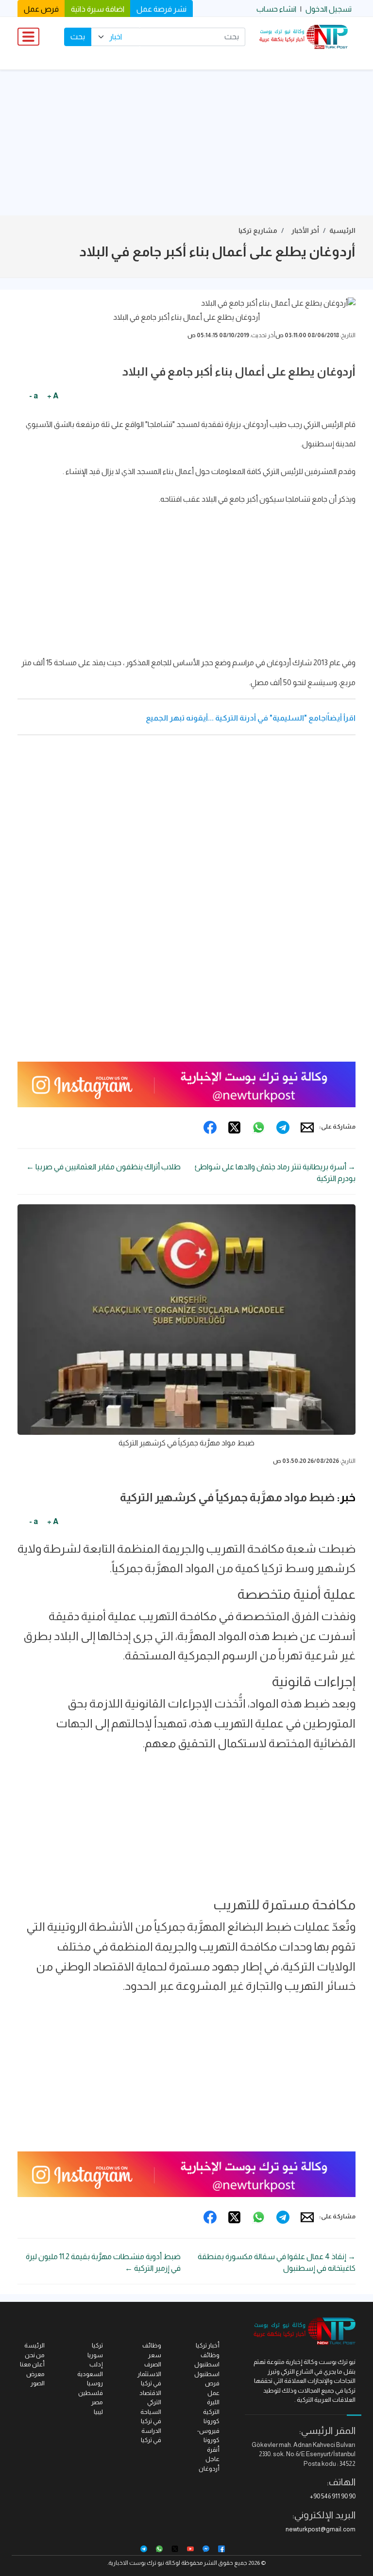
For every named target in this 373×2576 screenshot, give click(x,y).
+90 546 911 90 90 (333, 2496)
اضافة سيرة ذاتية (98, 9)
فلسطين (91, 2393)
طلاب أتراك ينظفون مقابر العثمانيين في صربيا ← (103, 1167)
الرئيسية (342, 230)
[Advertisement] (186, 143)
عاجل (212, 2459)
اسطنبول (207, 2374)
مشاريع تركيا (258, 230)
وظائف (152, 2345)
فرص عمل (41, 9)
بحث (78, 37)
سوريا (95, 2355)
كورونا (212, 2421)
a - (34, 396)
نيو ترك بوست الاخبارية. (136, 2563)
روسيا (95, 2383)
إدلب (96, 2364)
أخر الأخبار (305, 230)
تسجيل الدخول (329, 9)
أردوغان (209, 2469)
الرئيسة (34, 2345)
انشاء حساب (276, 9)
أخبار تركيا (208, 2345)
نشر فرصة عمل (161, 9)
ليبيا (98, 2412)
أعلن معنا (32, 2364)
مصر (97, 2402)
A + (53, 396)
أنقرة (213, 2450)
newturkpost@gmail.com (321, 2529)
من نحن (35, 2355)
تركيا (97, 2345)
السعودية (90, 2374)
